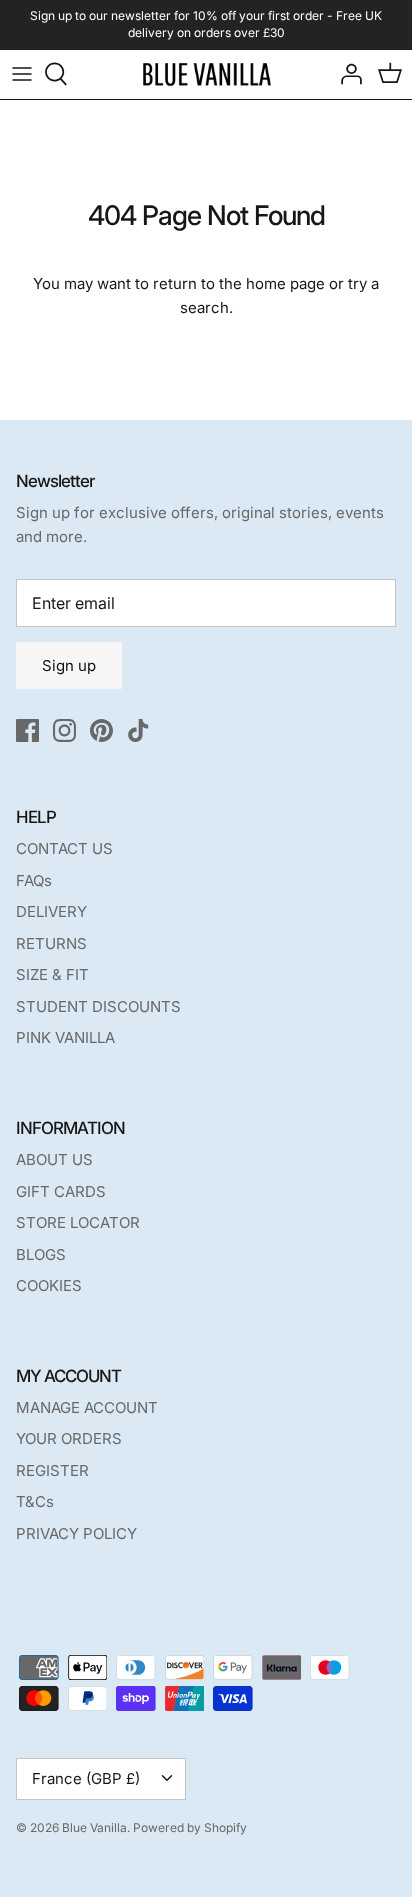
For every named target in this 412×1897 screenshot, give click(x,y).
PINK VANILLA (65, 1037)
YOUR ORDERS (69, 1438)
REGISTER (52, 1470)
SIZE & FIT (52, 974)
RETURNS (51, 943)
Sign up (69, 665)
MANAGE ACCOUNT (87, 1407)
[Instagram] (64, 730)
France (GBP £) (86, 1778)
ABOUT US (54, 1159)
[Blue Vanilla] (206, 74)
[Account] (346, 74)
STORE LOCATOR (78, 1222)
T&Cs (35, 1501)
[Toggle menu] (22, 74)
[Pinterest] (101, 730)
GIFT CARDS (61, 1191)
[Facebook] (27, 730)
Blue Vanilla (94, 1827)
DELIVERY (51, 911)
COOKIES (49, 1285)
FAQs (34, 880)
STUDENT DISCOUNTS (98, 1006)
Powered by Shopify (190, 1827)
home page (285, 283)
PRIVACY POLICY (76, 1533)
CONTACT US (64, 848)
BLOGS (41, 1254)
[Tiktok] (138, 730)
